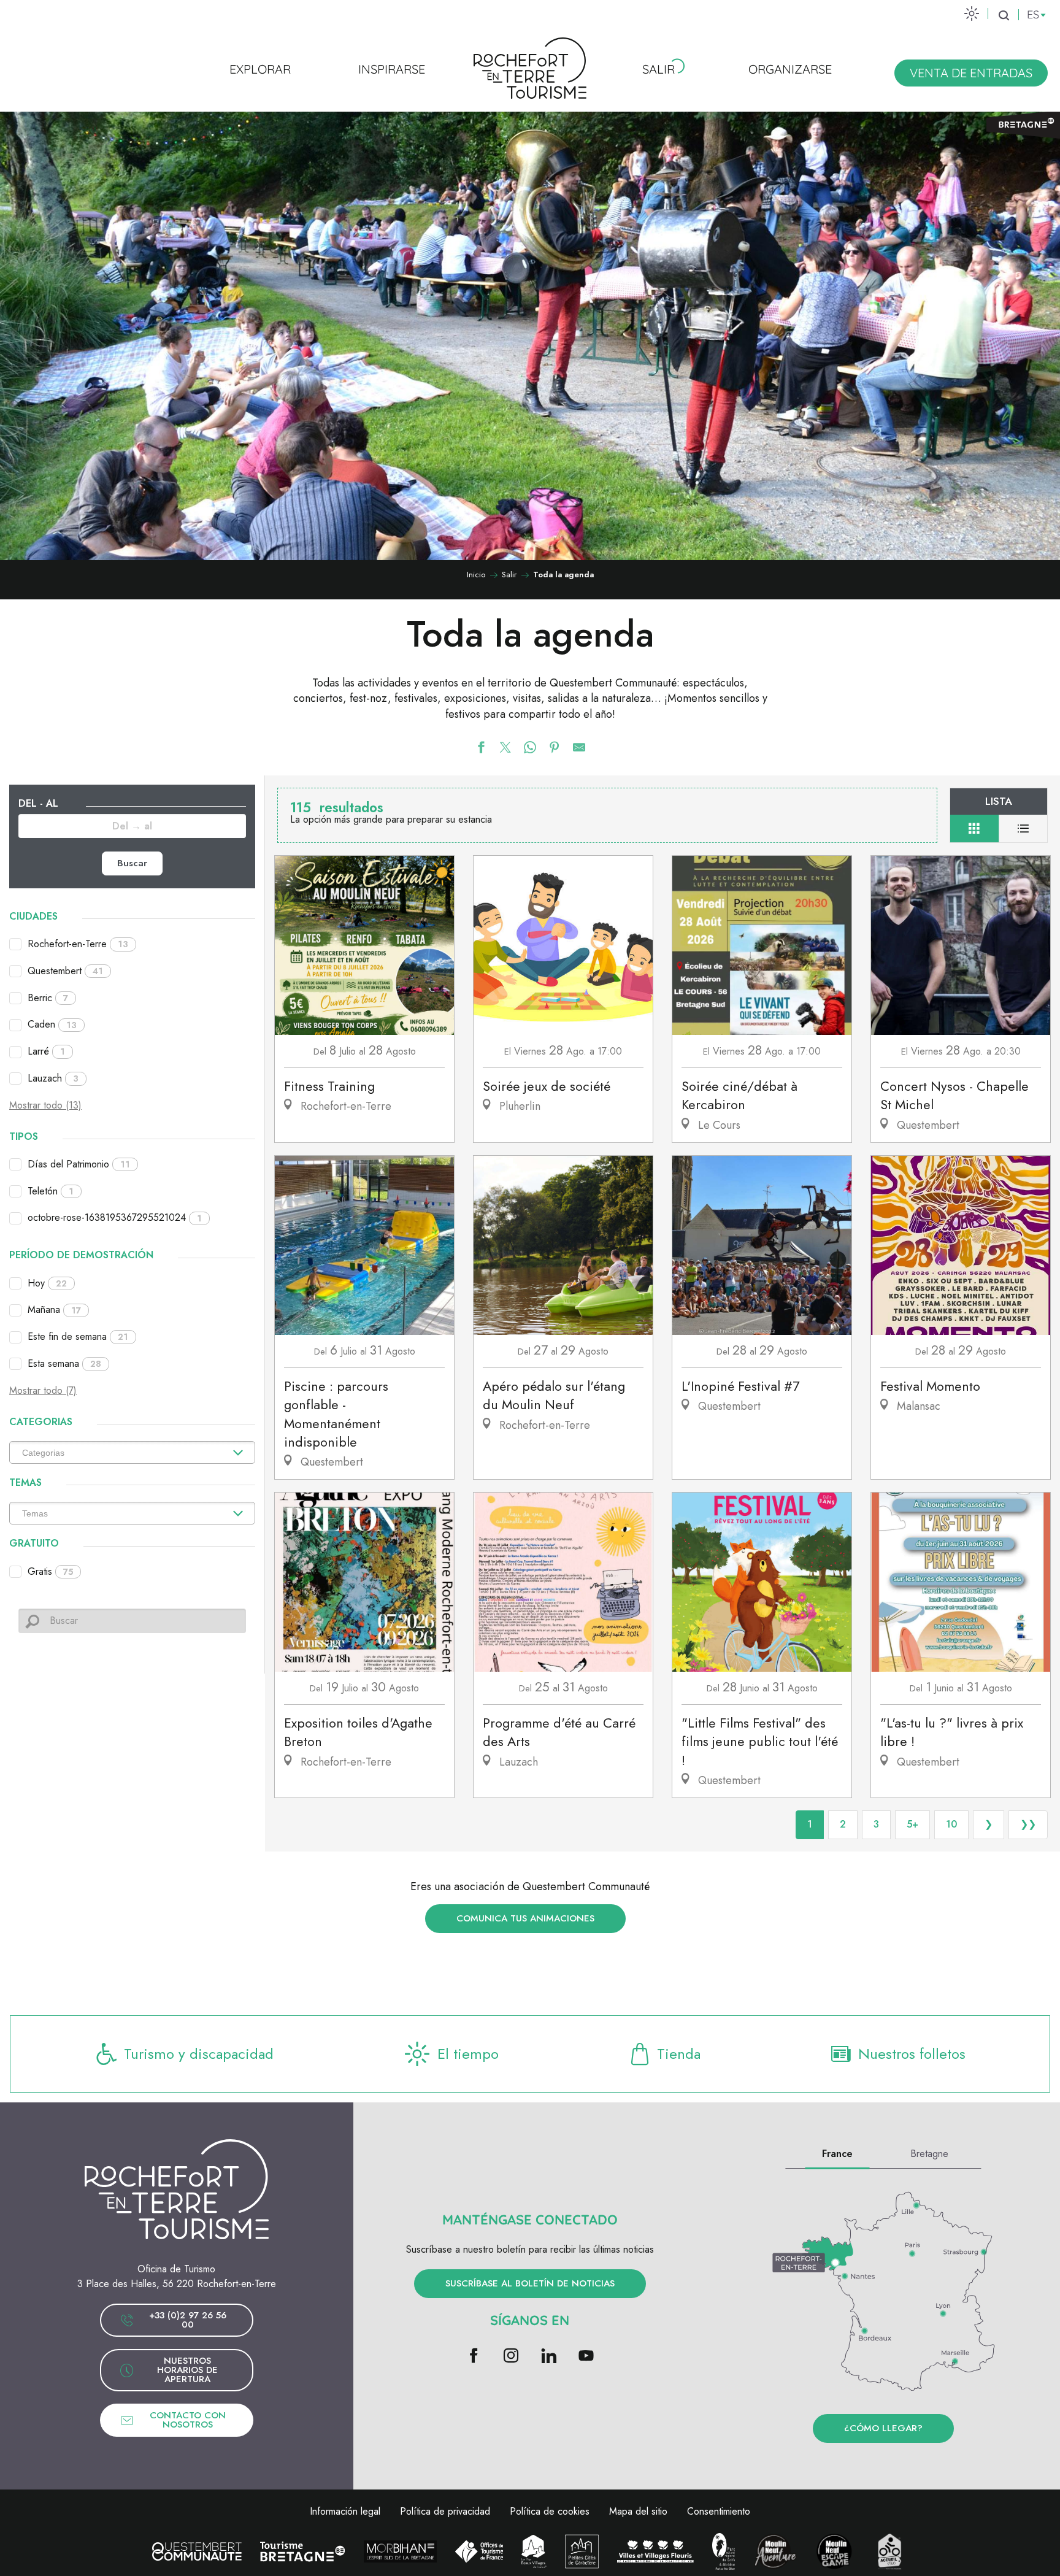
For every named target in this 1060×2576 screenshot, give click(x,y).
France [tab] (837, 2154)
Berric (48, 998)
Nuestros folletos (912, 2054)
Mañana (54, 1309)
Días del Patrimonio (79, 1164)
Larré (46, 1051)
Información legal (345, 2511)
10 (951, 1824)
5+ (912, 1824)
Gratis (50, 1571)
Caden (52, 1024)
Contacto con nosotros (188, 2420)
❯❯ (1028, 1824)
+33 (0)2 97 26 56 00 (188, 2320)
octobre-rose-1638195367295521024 (115, 1217)
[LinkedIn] (549, 2357)
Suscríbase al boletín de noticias (530, 2283)
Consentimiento (719, 2511)
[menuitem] (260, 69)
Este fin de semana (78, 1336)
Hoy (47, 1283)
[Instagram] (511, 2357)
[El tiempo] (972, 13)
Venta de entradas (971, 73)
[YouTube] (586, 2357)
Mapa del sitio (638, 2511)
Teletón (51, 1191)
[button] (1004, 15)
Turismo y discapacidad (199, 2054)
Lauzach (53, 1078)
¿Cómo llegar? (883, 2428)
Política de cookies (550, 2511)
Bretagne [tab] (929, 2154)
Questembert (65, 971)
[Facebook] (474, 2357)
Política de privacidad (445, 2511)
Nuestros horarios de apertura (187, 2370)
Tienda (679, 2054)
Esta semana (64, 1363)
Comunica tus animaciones (525, 1918)
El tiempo (468, 2054)
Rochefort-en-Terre (78, 944)
